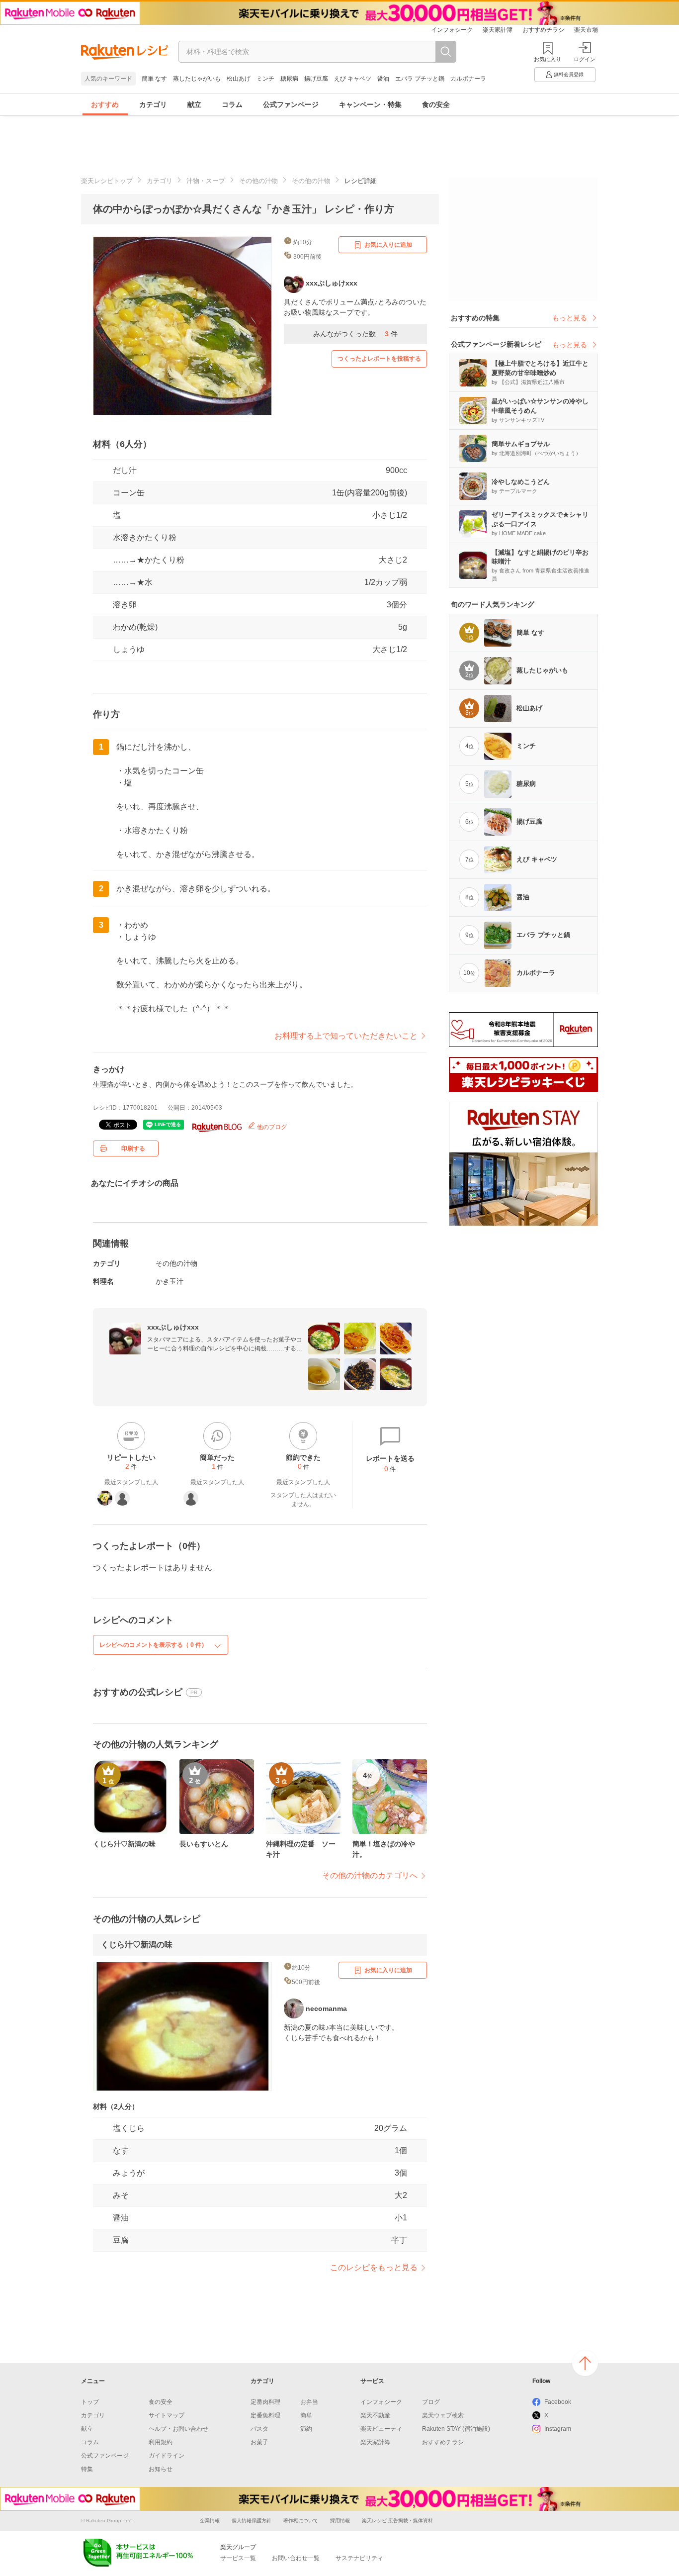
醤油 (383, 79)
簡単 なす (154, 79)
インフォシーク (452, 30)
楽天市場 (586, 30)
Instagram (558, 2429)
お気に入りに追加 (388, 245)
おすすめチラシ (543, 30)
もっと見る (570, 318)
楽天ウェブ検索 (443, 2415)
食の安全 (436, 104)
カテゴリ (153, 104)
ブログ (431, 2402)
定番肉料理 (265, 2402)
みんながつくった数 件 (355, 334)
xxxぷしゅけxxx (173, 1327)
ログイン (585, 59)
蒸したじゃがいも (197, 79)
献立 (194, 104)
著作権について (301, 2521)
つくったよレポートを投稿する (379, 359)
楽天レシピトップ (107, 181)
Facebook (558, 2402)
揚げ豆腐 (316, 79)
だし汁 (125, 470)
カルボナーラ (468, 79)
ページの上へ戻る (585, 2363)
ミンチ (265, 79)
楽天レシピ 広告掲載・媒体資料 (397, 2521)
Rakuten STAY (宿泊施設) (456, 2429)
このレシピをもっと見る (374, 2267)
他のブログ (271, 1127)
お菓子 (259, 2442)
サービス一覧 (238, 2558)
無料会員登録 (569, 74)
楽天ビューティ (381, 2429)
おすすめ (105, 104)
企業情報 (210, 2521)
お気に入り (548, 59)
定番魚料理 (265, 2415)
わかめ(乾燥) (135, 627)
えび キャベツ (353, 79)
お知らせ (161, 2469)
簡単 (306, 2415)
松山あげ (239, 79)
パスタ (259, 2429)
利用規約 (161, 2442)
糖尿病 (289, 79)
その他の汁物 (258, 181)
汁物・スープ (206, 181)
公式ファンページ (291, 104)
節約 (306, 2429)
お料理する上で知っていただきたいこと (346, 1036)
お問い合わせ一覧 (296, 2558)
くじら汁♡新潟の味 (137, 1945)
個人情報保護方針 (252, 2521)
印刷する (133, 1148)
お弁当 (309, 2402)
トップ (90, 2402)
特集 (87, 2469)
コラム (232, 104)
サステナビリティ (359, 2558)
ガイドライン (167, 2456)
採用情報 (340, 2521)
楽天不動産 (375, 2415)
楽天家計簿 (498, 30)
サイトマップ (167, 2415)
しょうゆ (129, 649)
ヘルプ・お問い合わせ (178, 2429)
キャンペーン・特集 (370, 104)
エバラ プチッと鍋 (420, 79)
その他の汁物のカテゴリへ (370, 1875)
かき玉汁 (170, 1281)
